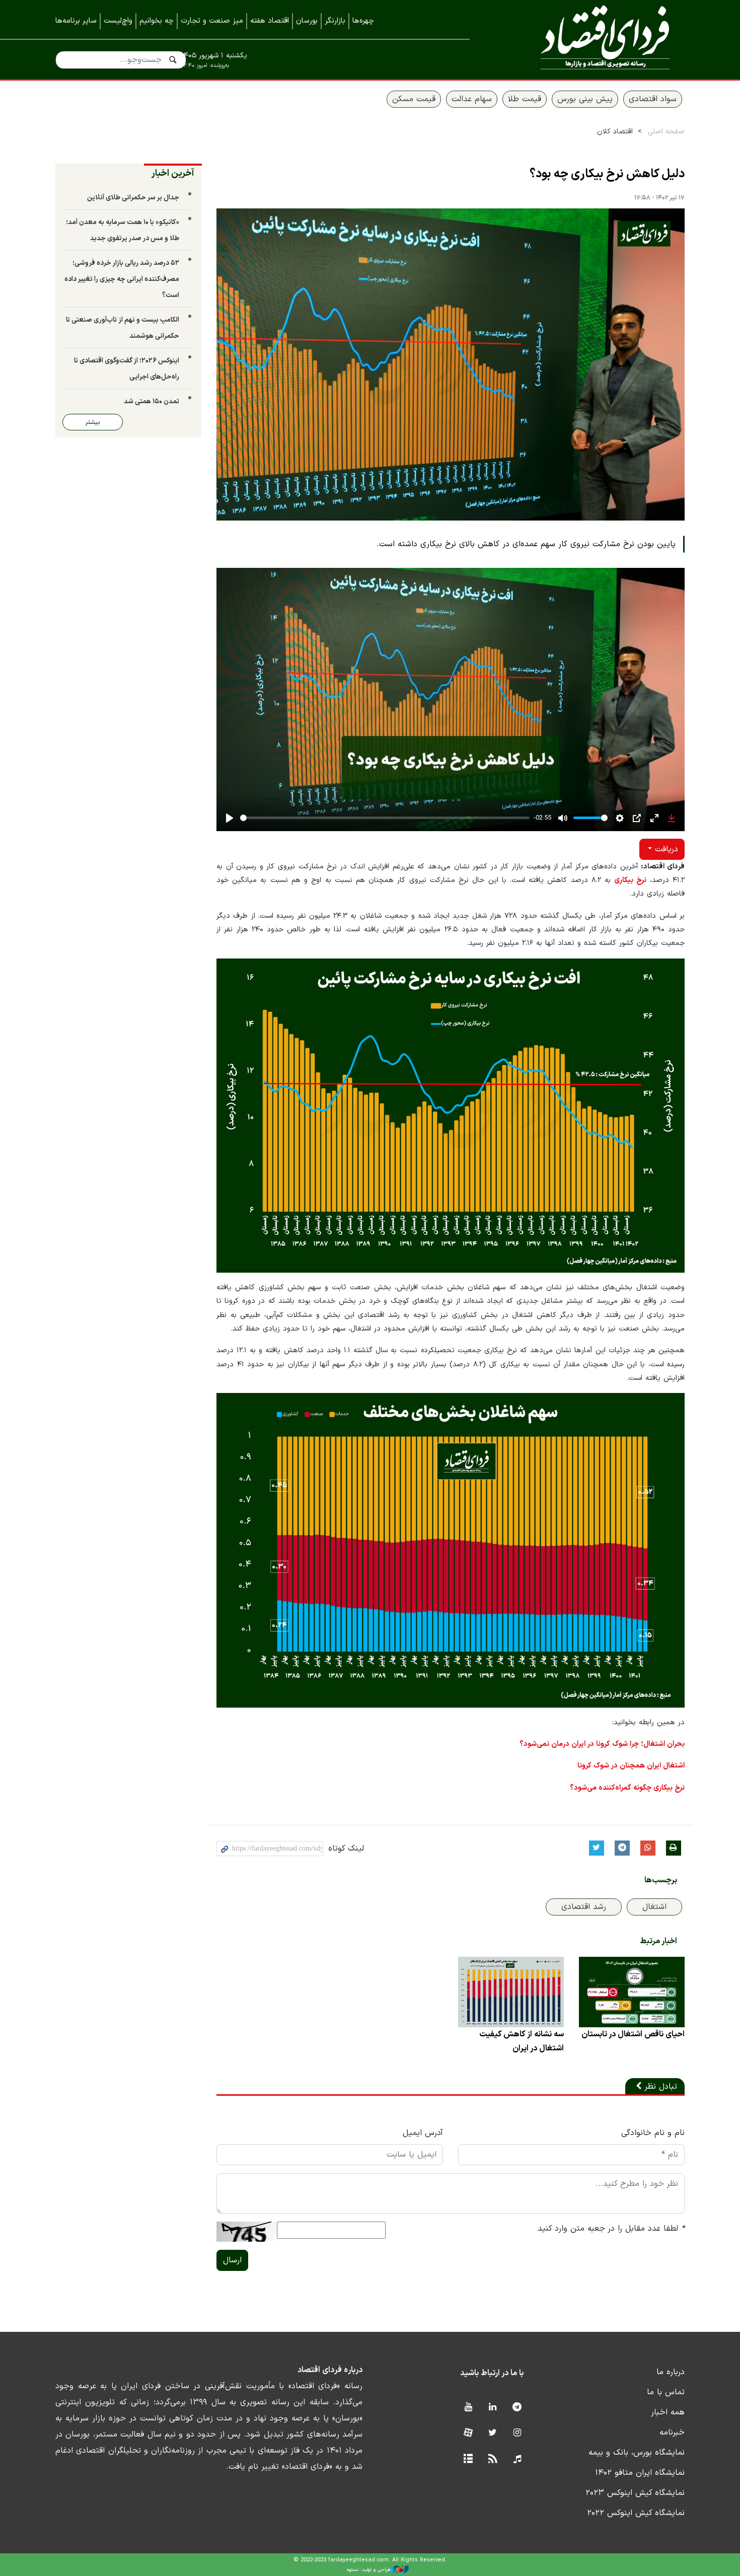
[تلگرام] (517, 2408)
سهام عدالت (472, 99)
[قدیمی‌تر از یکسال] (632, 1992)
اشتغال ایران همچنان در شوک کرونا (631, 1766)
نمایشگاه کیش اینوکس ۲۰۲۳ (635, 2493)
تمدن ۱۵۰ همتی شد (152, 401)
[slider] (385, 818)
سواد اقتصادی (653, 99)
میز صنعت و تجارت (212, 21)
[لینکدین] (493, 2408)
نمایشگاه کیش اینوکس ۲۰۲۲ (636, 2513)
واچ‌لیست (118, 21)
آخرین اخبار (173, 173)
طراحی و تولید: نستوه (369, 2570)
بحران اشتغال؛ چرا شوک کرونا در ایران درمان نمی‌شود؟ (602, 1744)
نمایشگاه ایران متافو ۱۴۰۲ (640, 2473)
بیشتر (93, 422)
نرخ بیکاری (630, 880)
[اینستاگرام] (517, 2433)
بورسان (307, 21)
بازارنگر (335, 21)
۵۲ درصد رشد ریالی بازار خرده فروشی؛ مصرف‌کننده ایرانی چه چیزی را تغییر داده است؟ (122, 279)
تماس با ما (666, 2392)
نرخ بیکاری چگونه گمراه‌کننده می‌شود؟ (627, 1788)
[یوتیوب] (468, 2408)
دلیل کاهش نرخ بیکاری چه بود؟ (607, 174)
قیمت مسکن (414, 99)
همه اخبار (668, 2412)
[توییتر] (493, 2433)
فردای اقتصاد (591, 39)
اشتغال (654, 1907)
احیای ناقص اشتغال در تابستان (633, 2034)
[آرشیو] (468, 2459)
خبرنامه (672, 2433)
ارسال (232, 2260)
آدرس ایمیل (423, 2133)
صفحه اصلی (666, 132)
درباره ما (671, 2372)
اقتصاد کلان (615, 132)
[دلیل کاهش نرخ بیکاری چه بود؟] (451, 364)
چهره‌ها (363, 21)
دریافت (665, 849)
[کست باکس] (517, 2459)
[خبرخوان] (493, 2459)
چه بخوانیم (157, 21)
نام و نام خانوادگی (653, 2133)
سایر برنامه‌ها (76, 21)
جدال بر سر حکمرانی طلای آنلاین (133, 198)
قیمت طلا (525, 99)
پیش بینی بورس (585, 99)
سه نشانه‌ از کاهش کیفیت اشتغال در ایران (522, 2041)
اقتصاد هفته (270, 21)
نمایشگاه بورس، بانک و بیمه (637, 2453)
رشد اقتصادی (584, 1907)
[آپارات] (468, 2433)
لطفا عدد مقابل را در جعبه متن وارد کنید (611, 2229)
